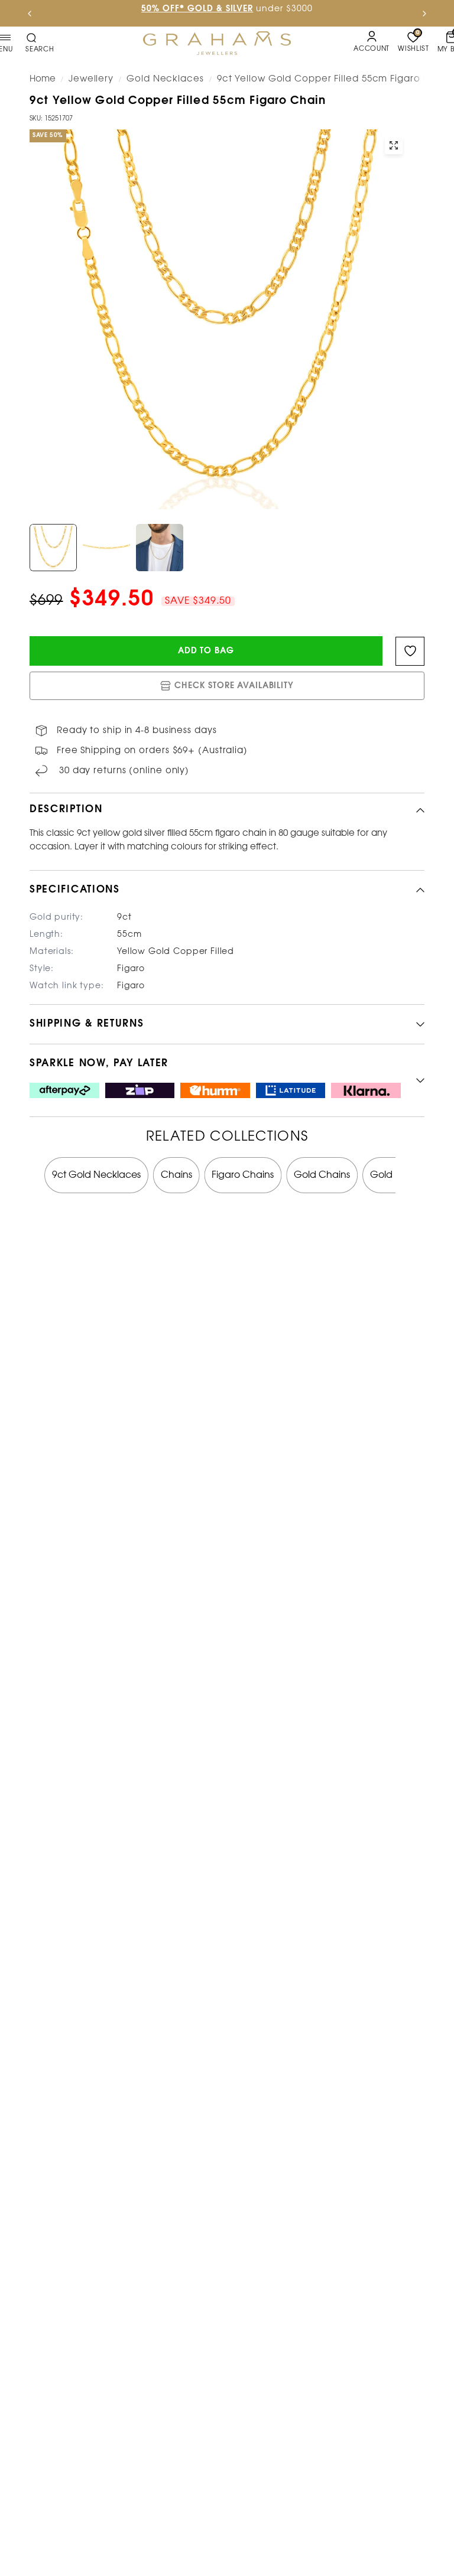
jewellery (91, 79)
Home (43, 79)
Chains (176, 1175)
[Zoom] (394, 145)
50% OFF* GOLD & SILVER (197, 9)
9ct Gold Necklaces (96, 1175)
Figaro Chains (243, 1175)
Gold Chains (322, 1175)
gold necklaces (165, 79)
